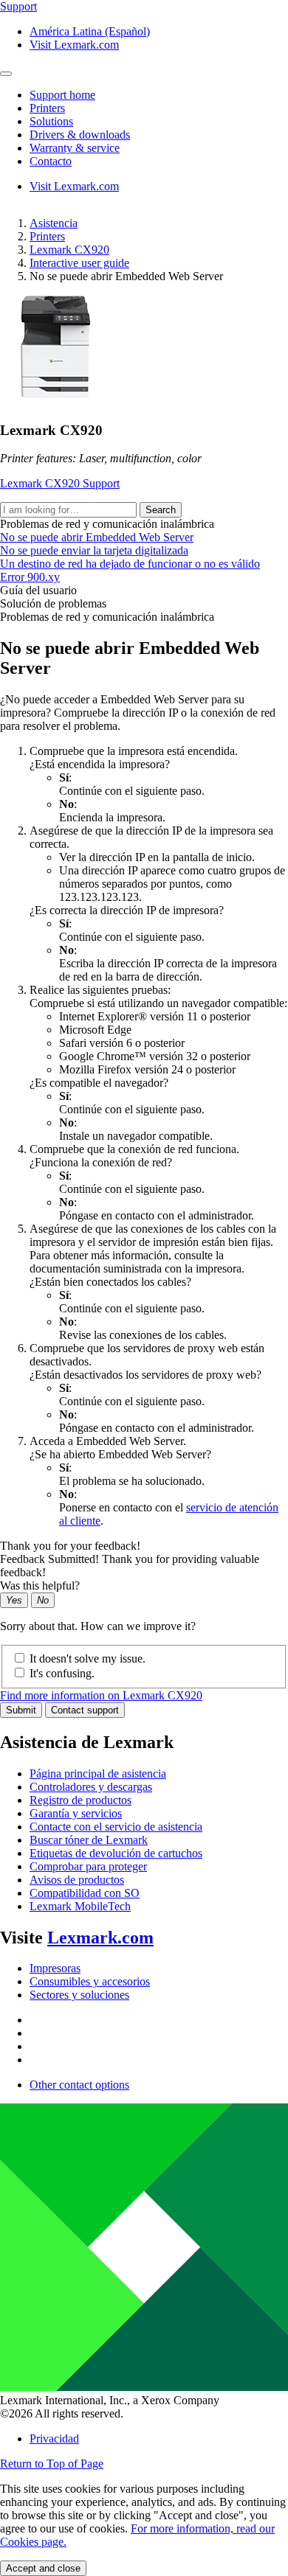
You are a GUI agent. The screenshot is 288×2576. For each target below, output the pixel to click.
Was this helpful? (40, 1585)
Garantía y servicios (76, 1813)
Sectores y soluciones (79, 1995)
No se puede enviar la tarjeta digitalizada (94, 550)
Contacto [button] (51, 161)
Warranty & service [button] (75, 148)
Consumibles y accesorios (90, 1981)
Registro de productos (80, 1800)
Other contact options (79, 2085)
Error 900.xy (30, 577)
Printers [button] (47, 108)
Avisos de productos (77, 1880)
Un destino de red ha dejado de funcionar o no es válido (130, 564)
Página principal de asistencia (98, 1773)
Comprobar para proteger (88, 1866)
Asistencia (54, 223)
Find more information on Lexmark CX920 (101, 1695)
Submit (21, 1710)
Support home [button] (62, 95)
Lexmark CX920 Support (60, 483)
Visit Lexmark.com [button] (74, 45)
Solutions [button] (51, 121)
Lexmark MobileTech (80, 1906)
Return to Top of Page (52, 2464)
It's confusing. (62, 1673)
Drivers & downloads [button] (80, 135)
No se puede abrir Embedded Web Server (97, 537)
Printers (47, 236)
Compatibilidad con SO (85, 1893)
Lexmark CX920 (69, 250)
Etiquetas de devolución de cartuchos (116, 1853)
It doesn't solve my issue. (88, 1658)
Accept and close (43, 2568)
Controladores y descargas (91, 1787)
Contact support (85, 1710)
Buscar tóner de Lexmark (89, 1840)
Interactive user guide (79, 263)
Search (161, 510)
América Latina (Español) (90, 31)
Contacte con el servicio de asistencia (116, 1827)
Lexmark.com (100, 1938)
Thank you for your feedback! (70, 1546)
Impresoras (55, 1968)
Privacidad (54, 2439)
